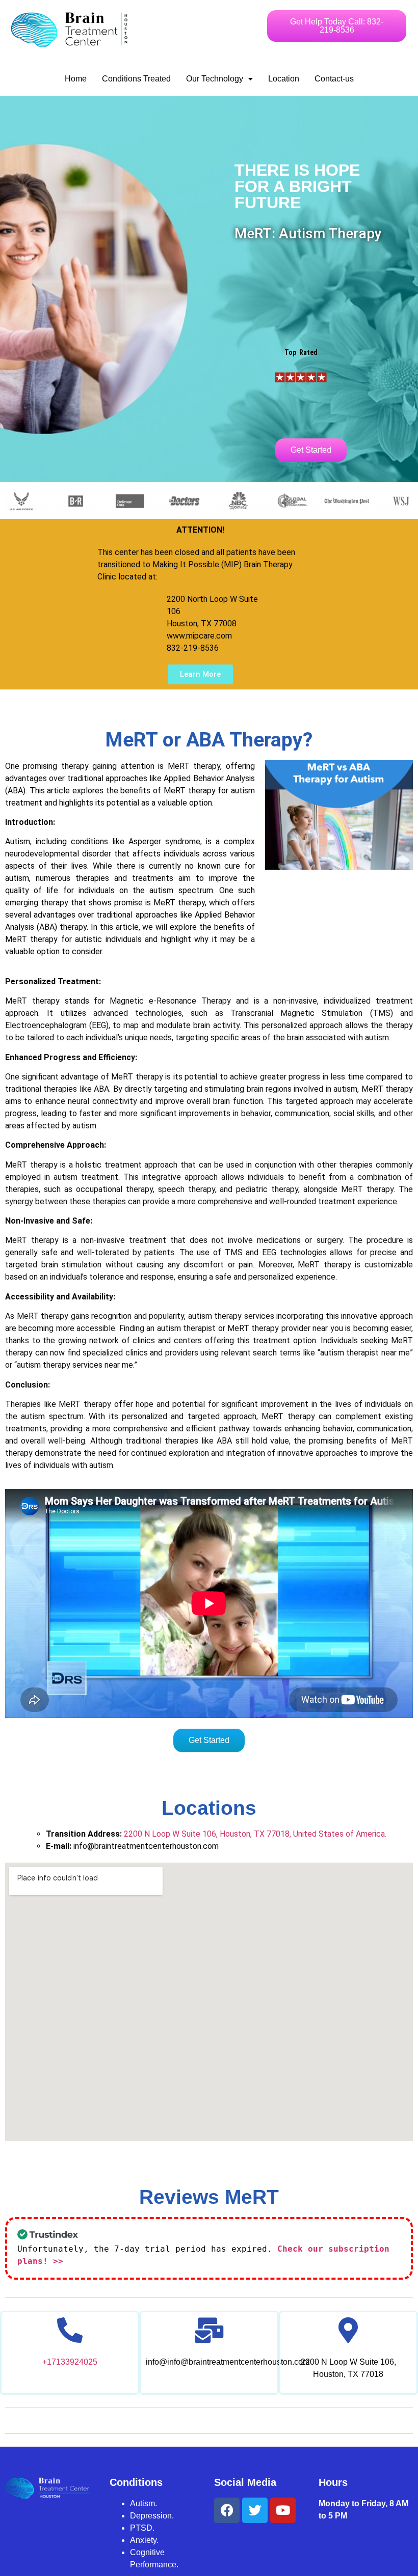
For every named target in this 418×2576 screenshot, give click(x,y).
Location (284, 79)
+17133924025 (70, 2362)
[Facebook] (227, 2510)
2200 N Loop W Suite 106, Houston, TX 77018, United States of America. (255, 1834)
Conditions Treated (136, 79)
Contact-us (334, 79)
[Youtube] (283, 2510)
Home (76, 79)
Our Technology (215, 79)
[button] (219, 79)
